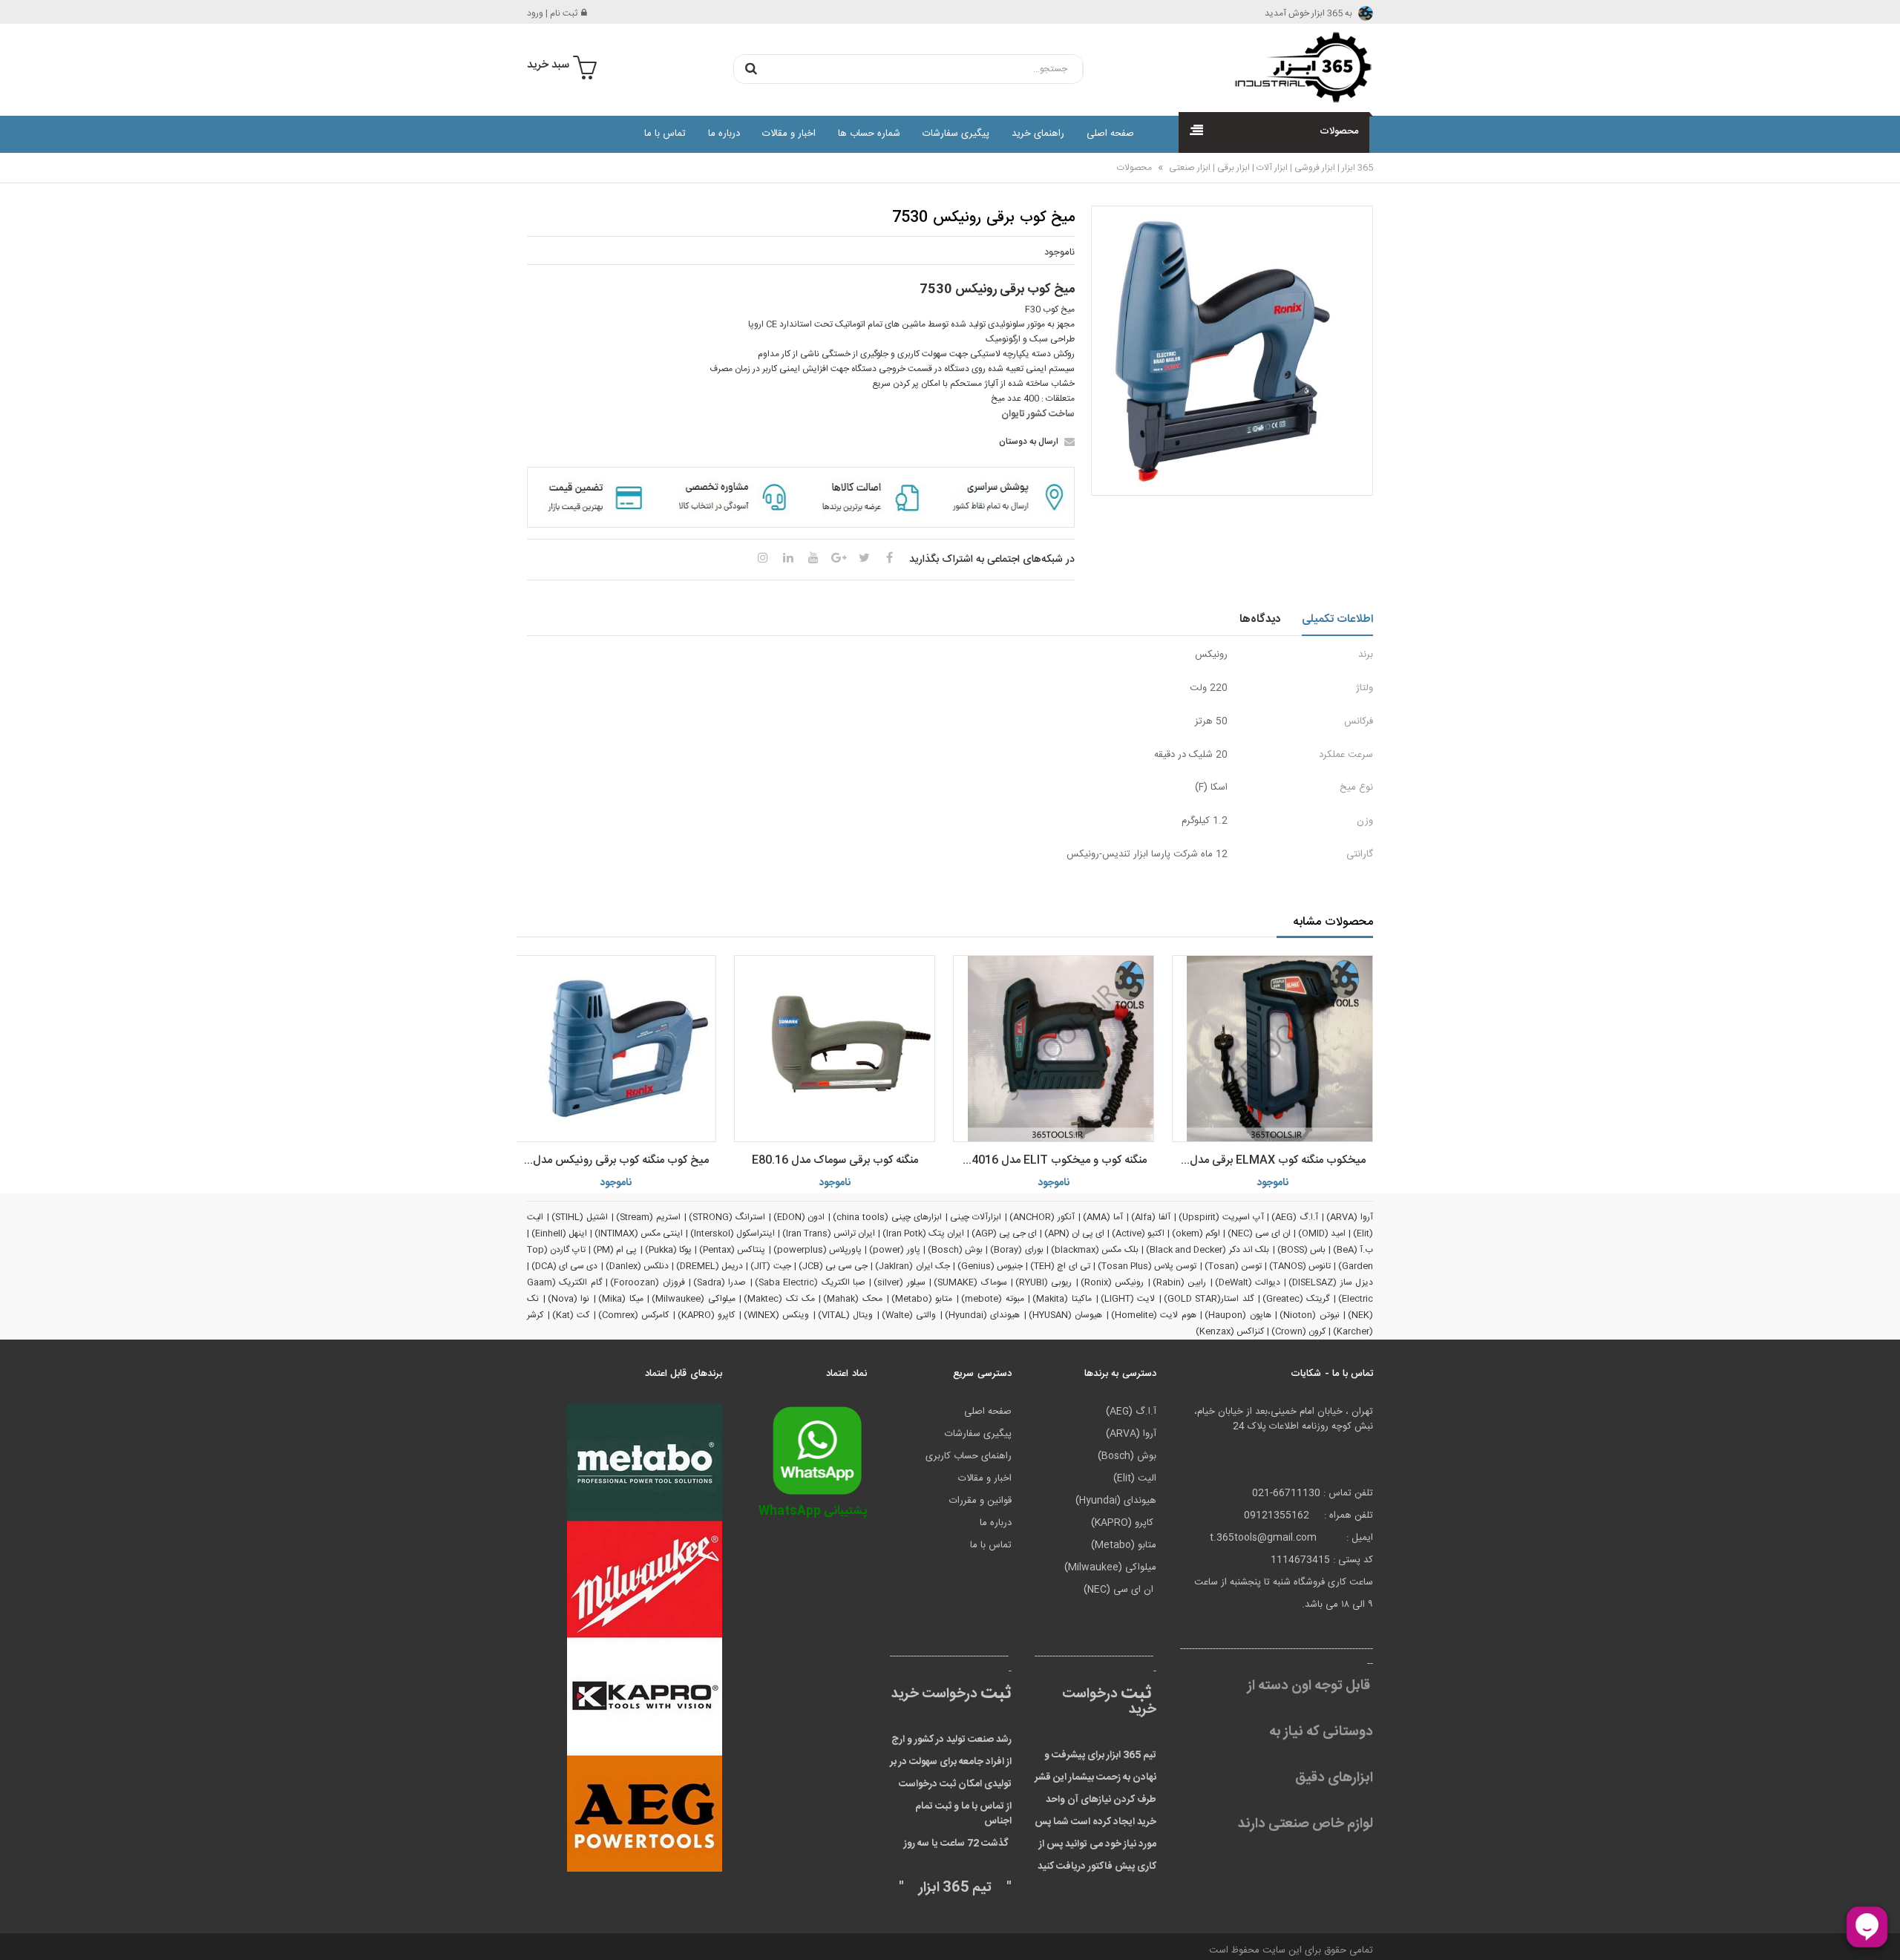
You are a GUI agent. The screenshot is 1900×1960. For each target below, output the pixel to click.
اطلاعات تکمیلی (1338, 619)
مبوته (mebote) (993, 1299)
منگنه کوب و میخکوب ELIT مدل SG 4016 (1050, 1160)
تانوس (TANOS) (1300, 1266)
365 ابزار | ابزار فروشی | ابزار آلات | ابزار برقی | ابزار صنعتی (1270, 168)
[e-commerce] (1299, 67)
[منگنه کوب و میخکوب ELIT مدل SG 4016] (1054, 1049)
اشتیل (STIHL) (580, 1217)
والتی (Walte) (909, 1315)
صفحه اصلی (1110, 134)
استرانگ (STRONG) (727, 1217)
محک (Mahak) (853, 1299)
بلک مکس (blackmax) (1095, 1250)
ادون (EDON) (799, 1217)
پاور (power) (894, 1250)
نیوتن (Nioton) (1310, 1315)
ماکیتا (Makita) (1062, 1299)
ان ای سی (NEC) (1259, 1233)
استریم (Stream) (648, 1217)
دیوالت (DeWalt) (1248, 1282)
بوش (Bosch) (955, 1250)
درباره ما (724, 134)
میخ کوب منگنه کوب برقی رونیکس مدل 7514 (612, 1160)
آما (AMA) (1103, 1217)
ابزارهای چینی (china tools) (887, 1217)
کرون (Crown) (1298, 1331)
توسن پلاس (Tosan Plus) (1147, 1266)
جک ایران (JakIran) (912, 1266)
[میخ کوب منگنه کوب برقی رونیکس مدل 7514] (616, 1049)
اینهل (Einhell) (559, 1233)
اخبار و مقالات (789, 134)
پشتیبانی (813, 1511)
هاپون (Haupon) (1238, 1315)
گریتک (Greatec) (1296, 1299)
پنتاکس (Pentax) (732, 1250)
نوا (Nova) (569, 1299)
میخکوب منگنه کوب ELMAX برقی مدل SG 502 (1269, 1160)
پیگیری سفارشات (956, 134)
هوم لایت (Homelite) (1154, 1315)
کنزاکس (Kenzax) (1230, 1331)
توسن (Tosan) (1233, 1266)
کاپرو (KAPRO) (707, 1315)
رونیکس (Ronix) (1112, 1282)
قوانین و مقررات (980, 1501)
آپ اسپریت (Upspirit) (1221, 1217)
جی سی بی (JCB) (833, 1266)
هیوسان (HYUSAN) (1066, 1315)
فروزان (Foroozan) (647, 1282)
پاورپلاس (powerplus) (818, 1250)
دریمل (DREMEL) (710, 1266)
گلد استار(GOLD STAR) (1209, 1299)
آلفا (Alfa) (1151, 1217)
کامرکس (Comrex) (634, 1315)
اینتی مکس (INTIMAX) (639, 1233)
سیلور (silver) (899, 1282)
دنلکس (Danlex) (637, 1266)
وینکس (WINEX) (777, 1315)
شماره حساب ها (869, 134)
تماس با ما (665, 134)
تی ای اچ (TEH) (1060, 1266)
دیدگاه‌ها (1260, 619)
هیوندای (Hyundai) (983, 1315)
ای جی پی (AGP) (1004, 1233)
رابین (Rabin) (1179, 1282)
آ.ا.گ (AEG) (1295, 1217)
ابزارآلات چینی (976, 1217)
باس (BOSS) (1301, 1250)
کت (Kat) (571, 1315)
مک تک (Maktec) (779, 1299)
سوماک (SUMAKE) (970, 1282)
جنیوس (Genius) (990, 1266)
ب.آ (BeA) (1353, 1250)
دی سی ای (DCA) (564, 1266)
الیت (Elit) (1135, 1478)
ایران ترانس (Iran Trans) (829, 1233)
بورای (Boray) (1016, 1250)
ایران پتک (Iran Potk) (923, 1233)
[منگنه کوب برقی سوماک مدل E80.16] (835, 1049)
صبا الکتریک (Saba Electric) (810, 1282)
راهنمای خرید (1038, 134)
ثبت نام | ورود (552, 13)
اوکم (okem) (1196, 1233)
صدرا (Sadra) (720, 1282)
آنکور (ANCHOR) (1042, 1217)
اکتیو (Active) (1138, 1233)
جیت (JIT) (770, 1266)
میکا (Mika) (621, 1299)
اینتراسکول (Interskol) (733, 1233)
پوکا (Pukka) (668, 1250)
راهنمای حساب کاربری (969, 1456)
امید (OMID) (1322, 1233)
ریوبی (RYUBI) (1044, 1282)
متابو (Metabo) (922, 1299)
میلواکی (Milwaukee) (694, 1299)
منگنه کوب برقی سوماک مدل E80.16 (835, 1160)
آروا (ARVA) (1350, 1217)
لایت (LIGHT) (1128, 1299)
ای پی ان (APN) (1074, 1233)
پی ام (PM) (615, 1250)
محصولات (1134, 168)
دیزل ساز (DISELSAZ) (1331, 1282)
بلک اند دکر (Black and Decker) (1208, 1250)
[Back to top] (18, 1933)
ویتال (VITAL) (846, 1315)
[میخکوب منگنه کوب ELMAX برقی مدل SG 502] (1272, 1049)
